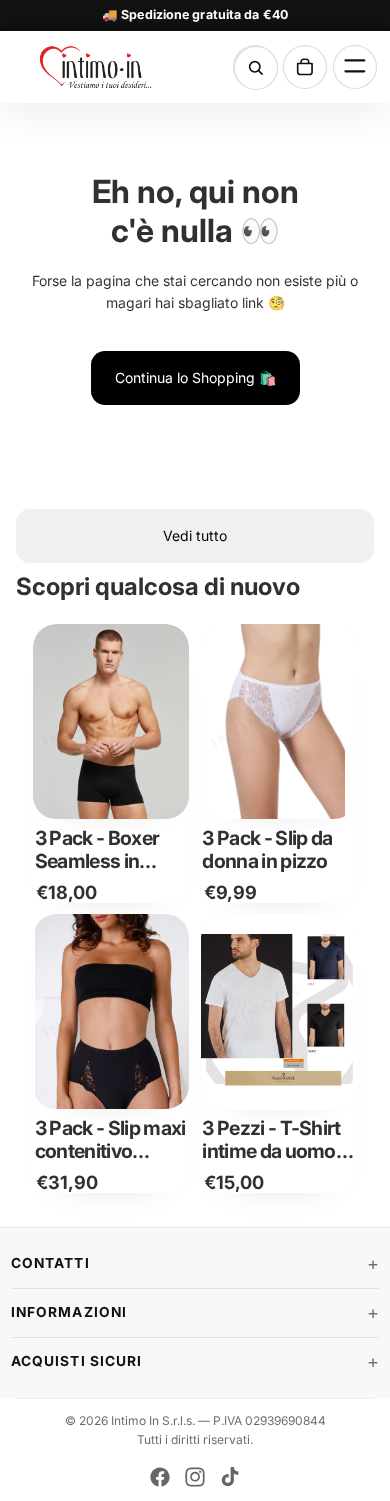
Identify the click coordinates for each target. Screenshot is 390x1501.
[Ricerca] (256, 68)
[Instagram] (195, 1477)
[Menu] (355, 67)
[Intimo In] (98, 67)
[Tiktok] (230, 1477)
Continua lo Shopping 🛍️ (195, 377)
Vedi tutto (195, 535)
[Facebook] (160, 1477)
